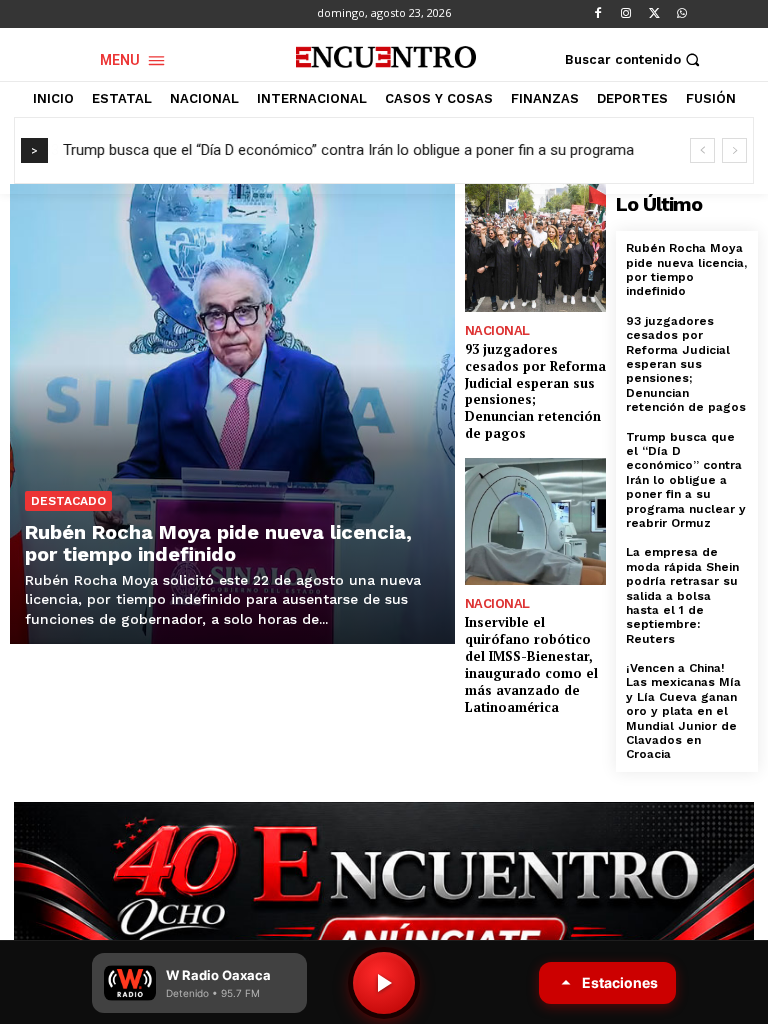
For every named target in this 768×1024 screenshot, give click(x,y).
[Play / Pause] (384, 983)
